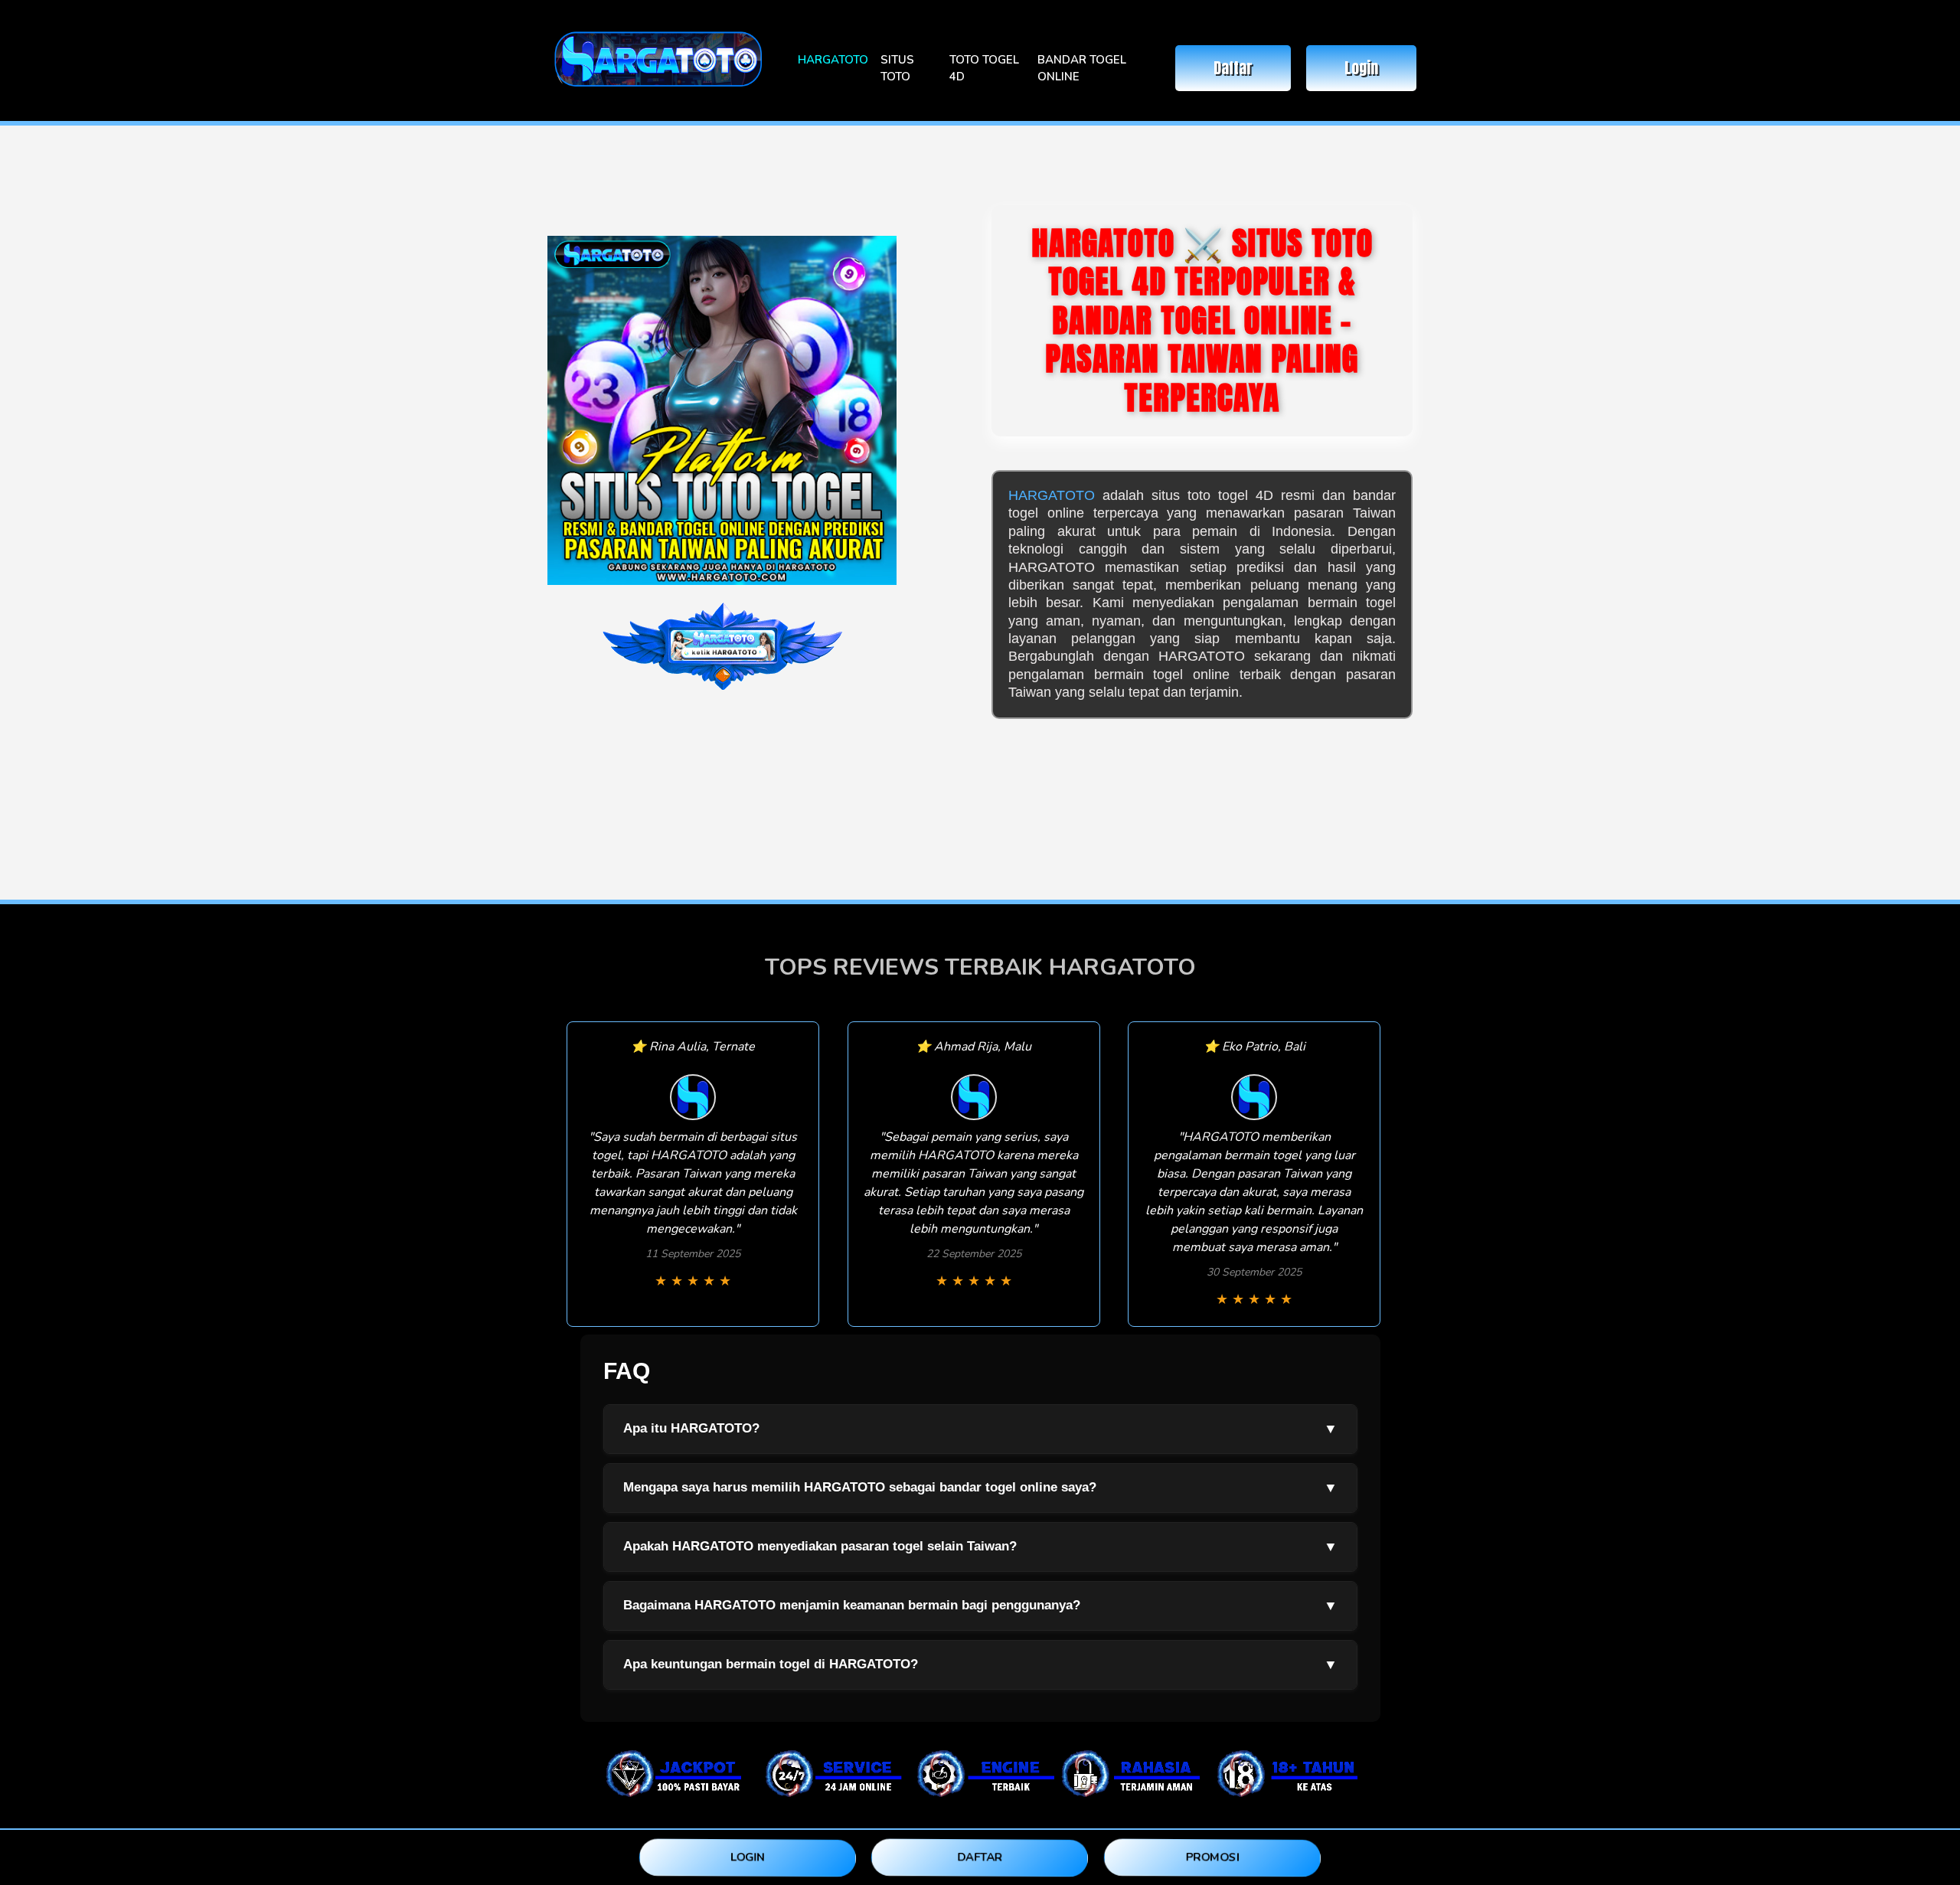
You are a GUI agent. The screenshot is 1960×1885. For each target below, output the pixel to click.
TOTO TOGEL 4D (984, 69)
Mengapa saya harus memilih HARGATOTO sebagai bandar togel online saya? (980, 1488)
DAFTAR (980, 1857)
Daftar (1233, 68)
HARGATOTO (833, 60)
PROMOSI (1212, 1857)
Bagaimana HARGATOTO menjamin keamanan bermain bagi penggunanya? (980, 1606)
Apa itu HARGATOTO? (980, 1429)
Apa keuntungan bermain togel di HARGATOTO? (980, 1664)
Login (1361, 68)
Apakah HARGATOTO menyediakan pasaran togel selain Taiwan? (980, 1547)
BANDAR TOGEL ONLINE (1082, 69)
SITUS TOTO (897, 69)
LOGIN (748, 1857)
